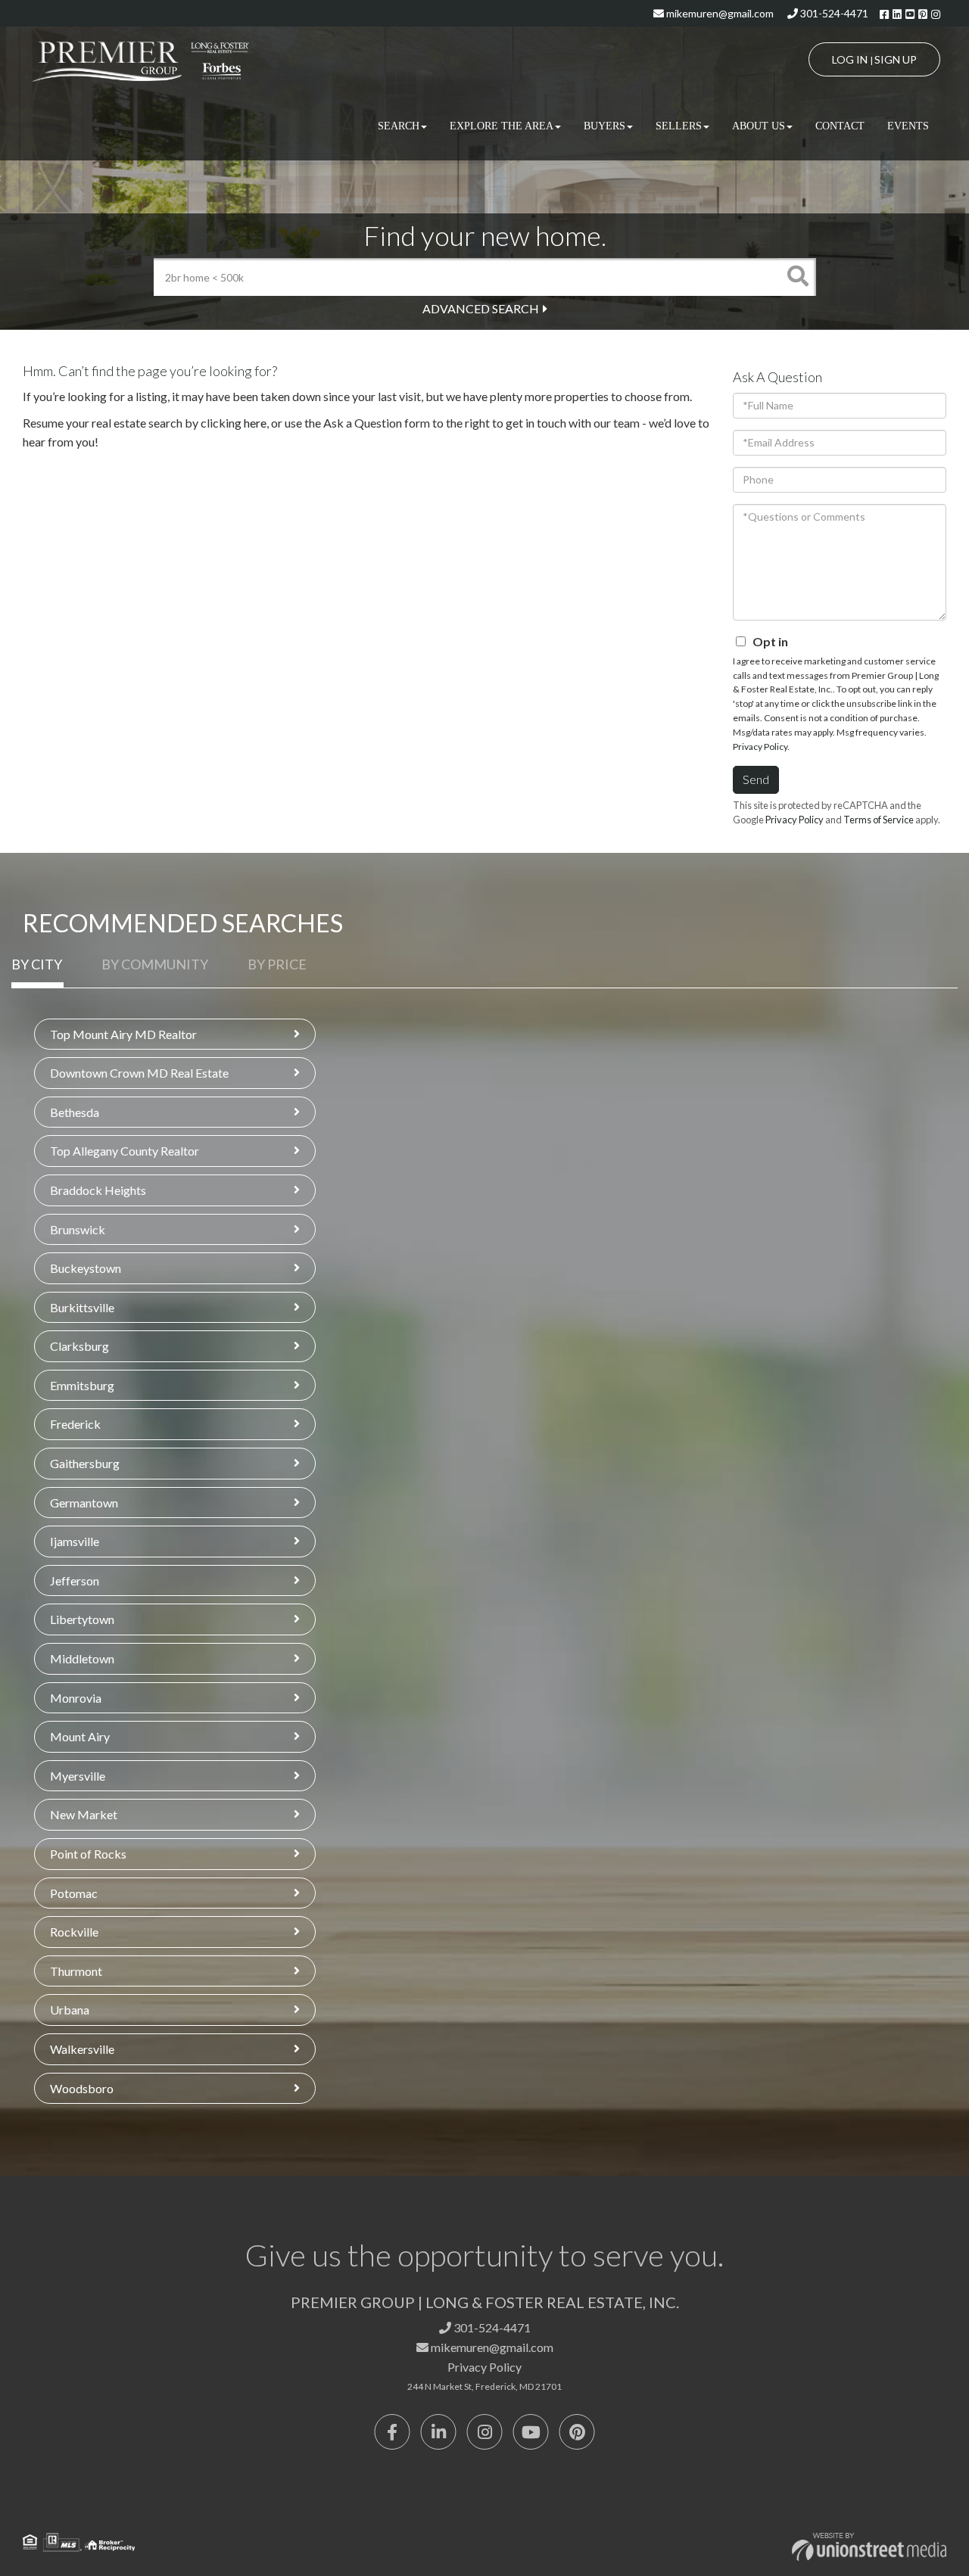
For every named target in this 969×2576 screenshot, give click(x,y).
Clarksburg (79, 1346)
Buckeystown (86, 1268)
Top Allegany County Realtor (125, 1151)
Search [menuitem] (399, 126)
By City (37, 964)
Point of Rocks (88, 1854)
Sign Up (896, 59)
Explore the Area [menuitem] (502, 126)
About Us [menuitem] (759, 126)
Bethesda (75, 1112)
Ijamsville (75, 1541)
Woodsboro (82, 2088)
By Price (277, 964)
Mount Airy (80, 1736)
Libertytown (82, 1619)
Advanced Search (481, 308)
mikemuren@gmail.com (719, 13)
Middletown (82, 1658)
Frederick (75, 1424)
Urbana (70, 2010)
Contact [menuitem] (840, 126)
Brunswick (78, 1229)
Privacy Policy (760, 747)
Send (756, 779)
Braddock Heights (98, 1190)
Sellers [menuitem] (679, 126)
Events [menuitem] (908, 126)
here (255, 423)
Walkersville (82, 2049)
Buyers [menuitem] (604, 126)
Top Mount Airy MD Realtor (123, 1034)
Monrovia (76, 1698)
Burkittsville (82, 1307)
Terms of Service (879, 820)
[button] (797, 277)
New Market (84, 1814)
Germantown (84, 1503)
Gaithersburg (85, 1463)
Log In (850, 59)
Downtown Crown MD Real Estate (139, 1073)
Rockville (74, 1932)
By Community (155, 964)
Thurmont (76, 1971)
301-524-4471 (833, 13)
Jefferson (75, 1580)
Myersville (78, 1776)
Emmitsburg (82, 1385)
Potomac (74, 1893)
